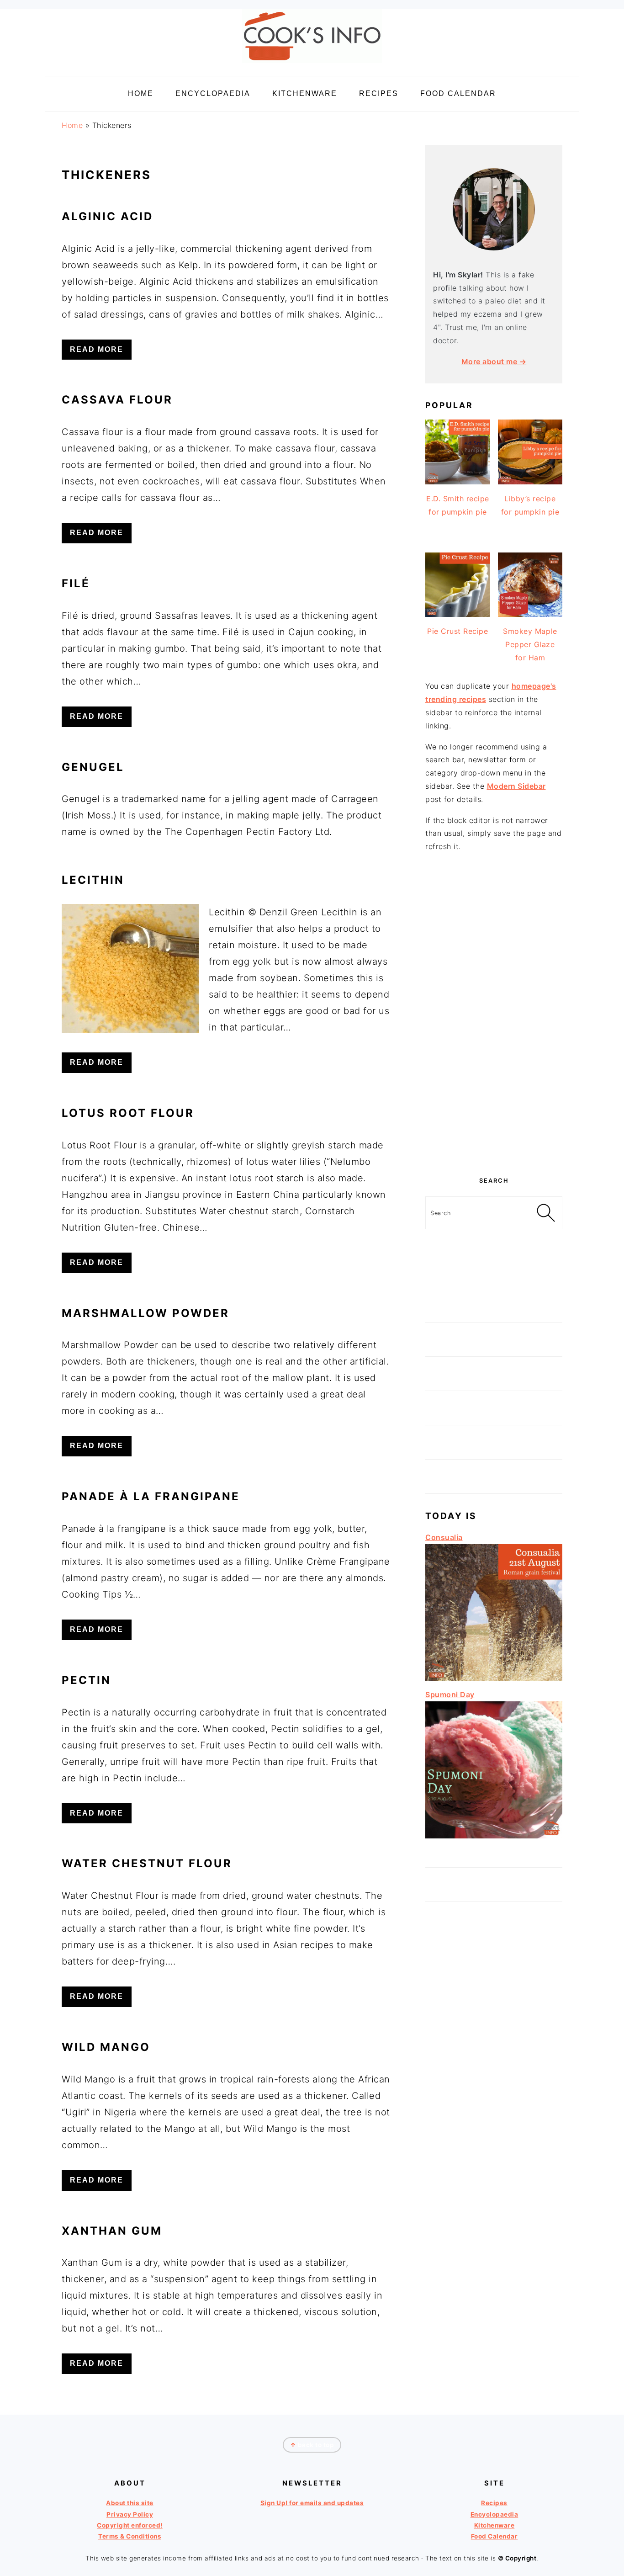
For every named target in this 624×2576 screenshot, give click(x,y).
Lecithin (93, 880)
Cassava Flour (117, 400)
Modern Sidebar (516, 786)
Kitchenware (494, 2525)
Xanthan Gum (112, 2231)
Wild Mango (106, 2047)
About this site (130, 2503)
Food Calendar (494, 2536)
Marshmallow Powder (145, 1313)
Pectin (86, 1680)
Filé (76, 583)
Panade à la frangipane (151, 1496)
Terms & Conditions (130, 2536)
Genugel (93, 767)
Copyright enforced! (130, 2525)
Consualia (444, 1537)
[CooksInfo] (312, 65)
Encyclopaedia (494, 2514)
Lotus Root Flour (128, 1113)
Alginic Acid (107, 216)
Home (72, 125)
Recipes (494, 2503)
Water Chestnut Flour (147, 1863)
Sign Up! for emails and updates (312, 2503)
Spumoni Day (450, 1694)
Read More (97, 349)
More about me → (494, 361)
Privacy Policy (130, 2514)
